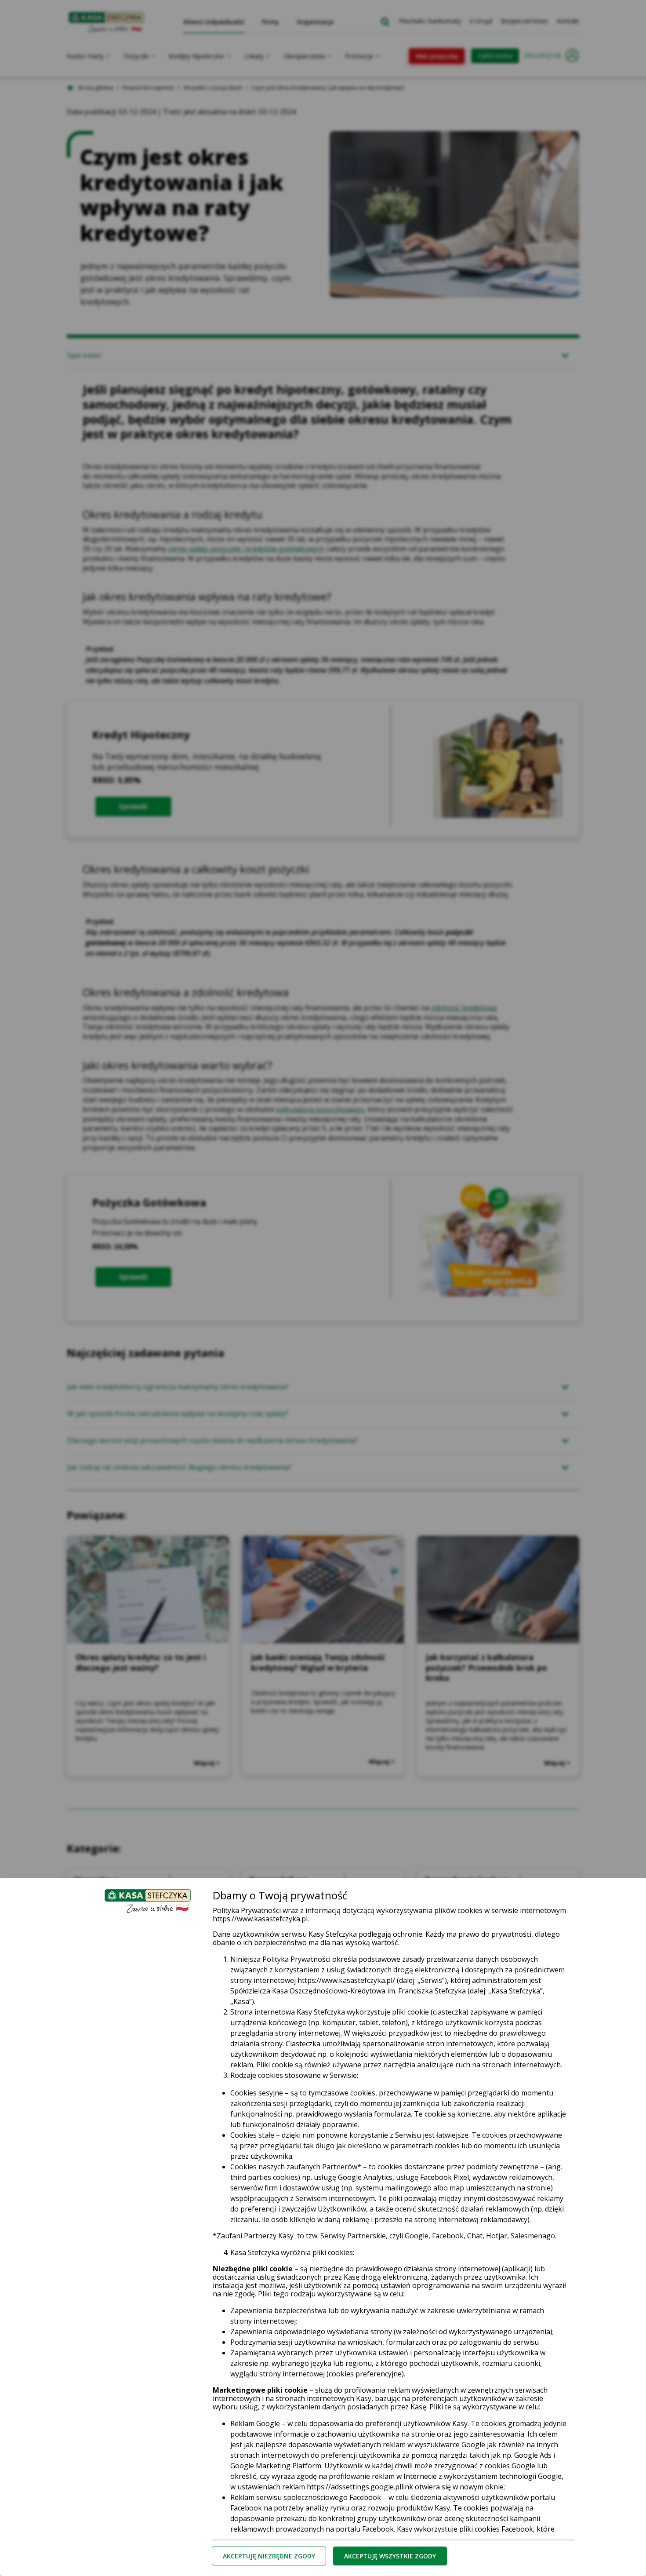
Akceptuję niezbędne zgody (269, 2556)
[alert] (323, 1288)
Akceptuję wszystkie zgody (390, 2556)
